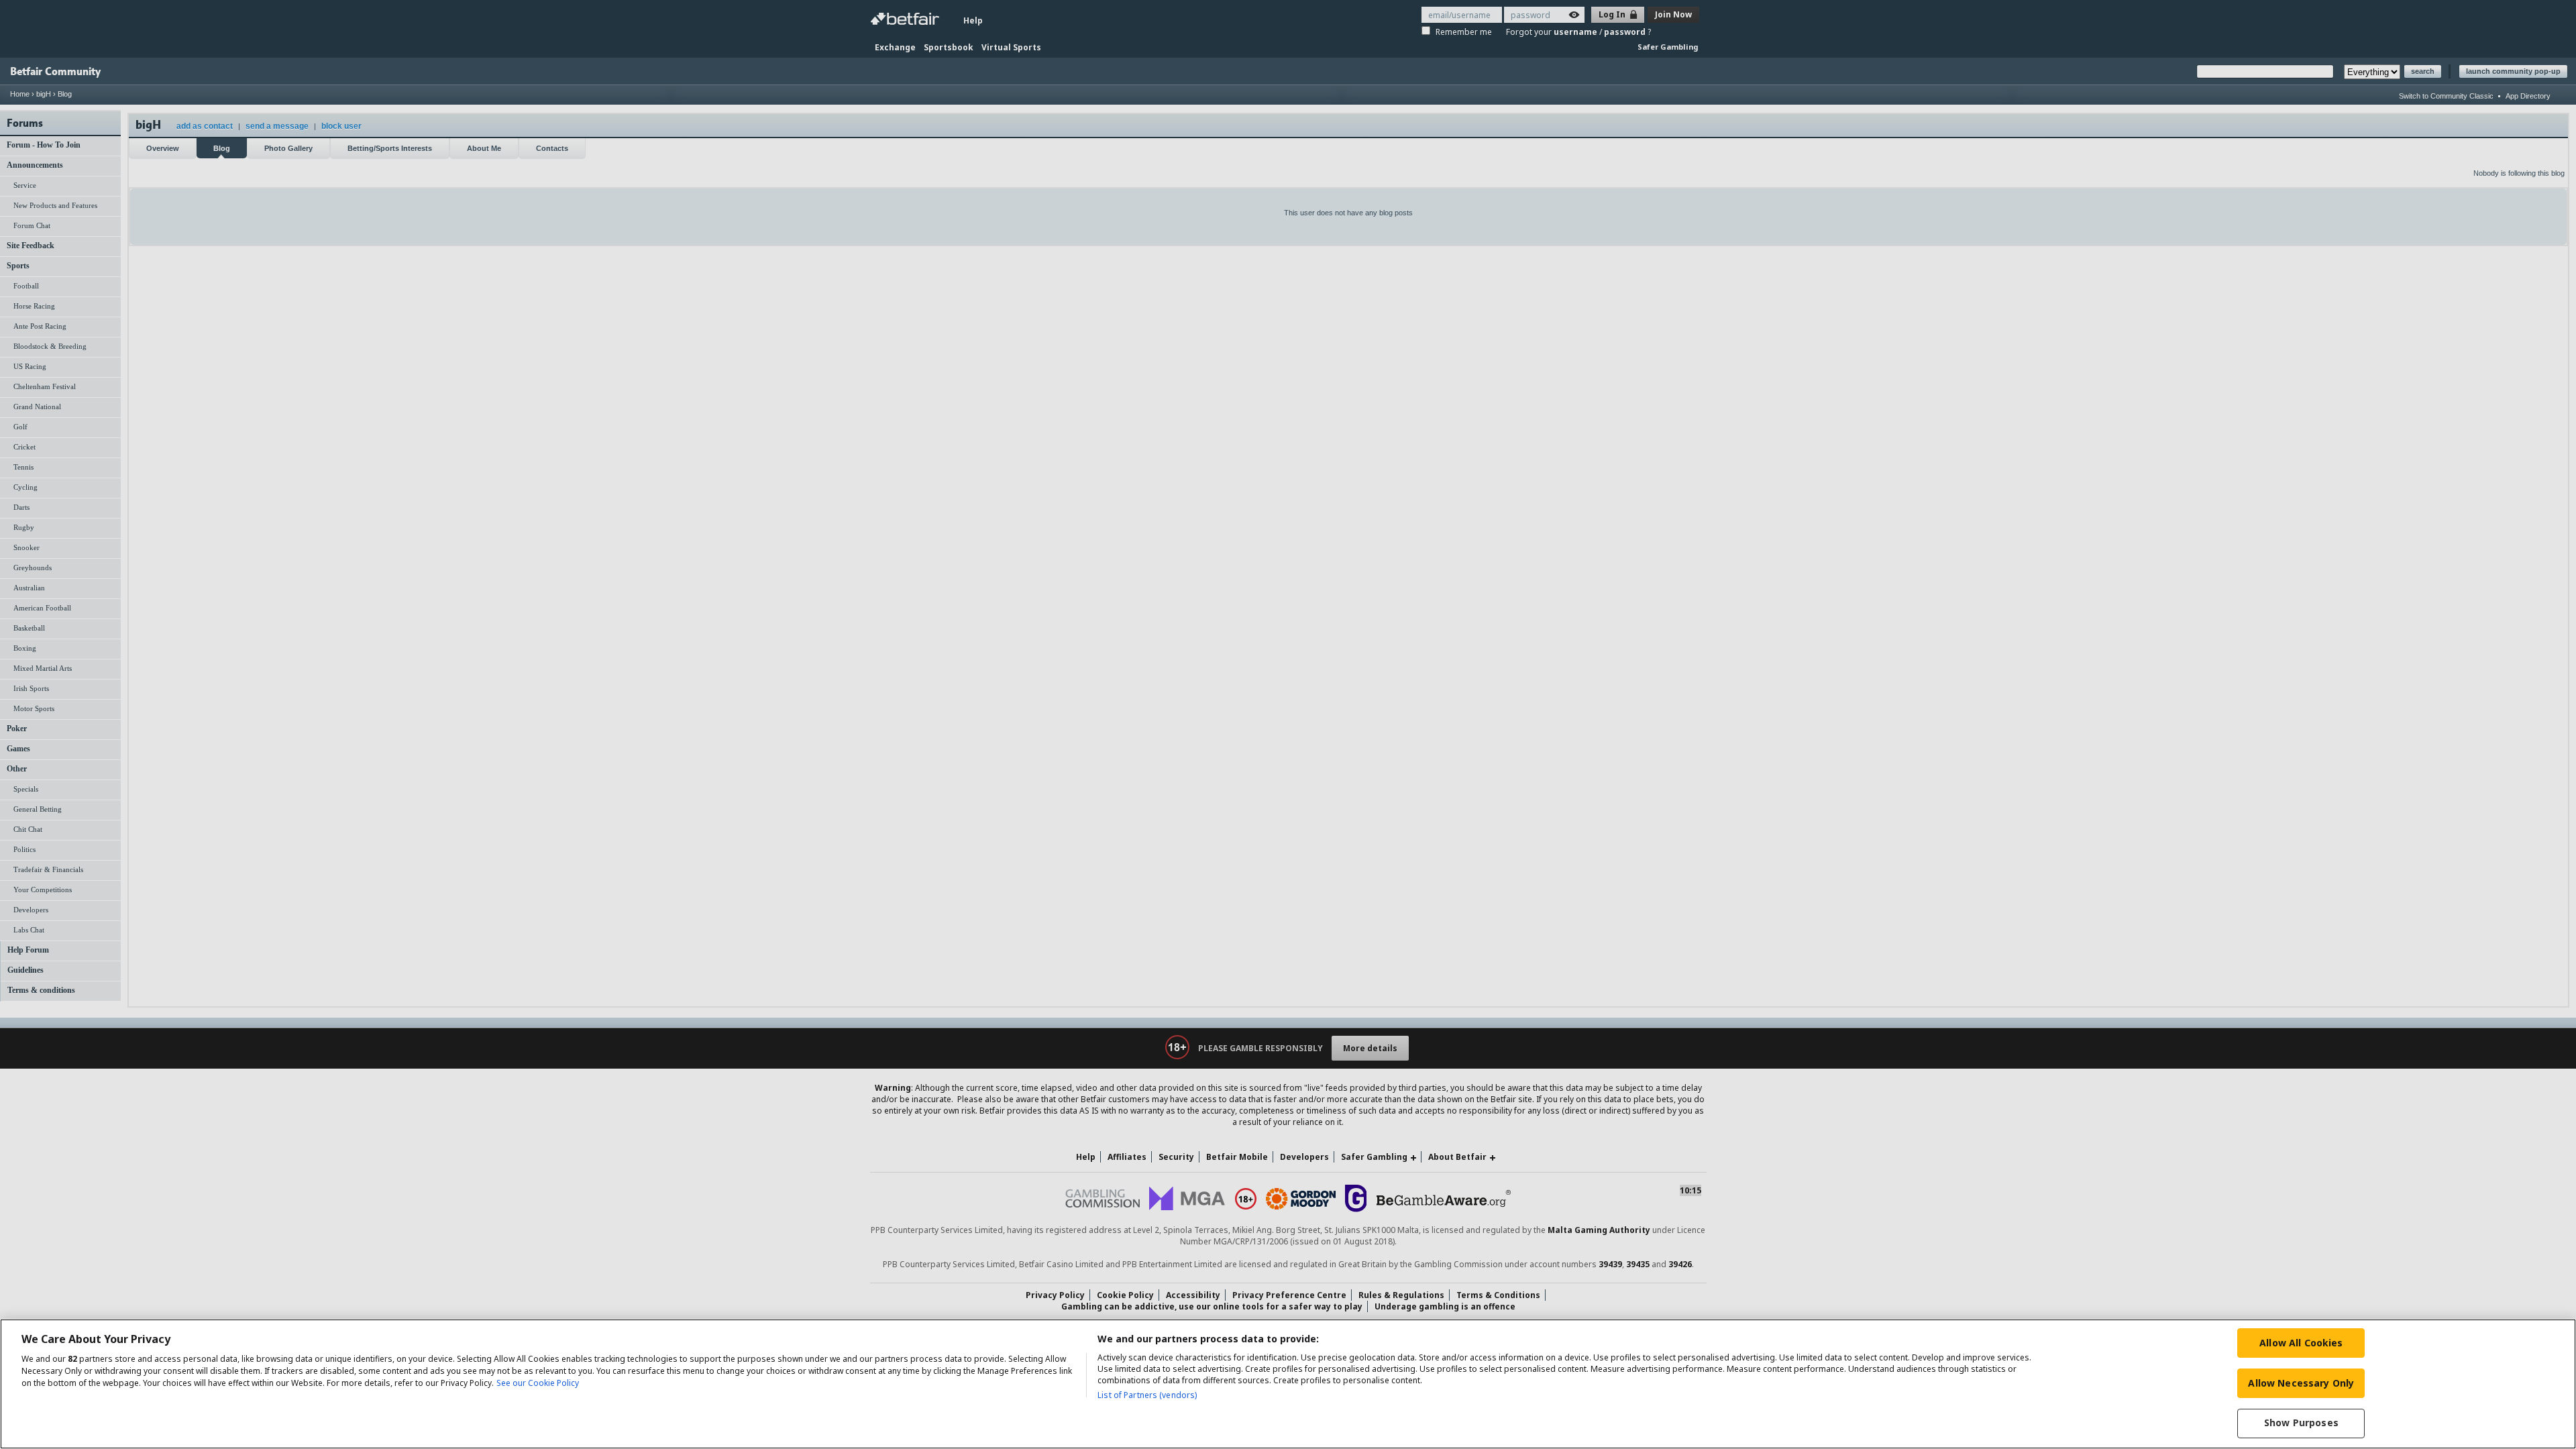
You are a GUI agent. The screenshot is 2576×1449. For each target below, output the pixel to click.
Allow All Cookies (2301, 1343)
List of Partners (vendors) (1147, 1395)
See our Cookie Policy (538, 1383)
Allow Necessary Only (2301, 1383)
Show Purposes (2301, 1423)
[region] (1288, 1384)
